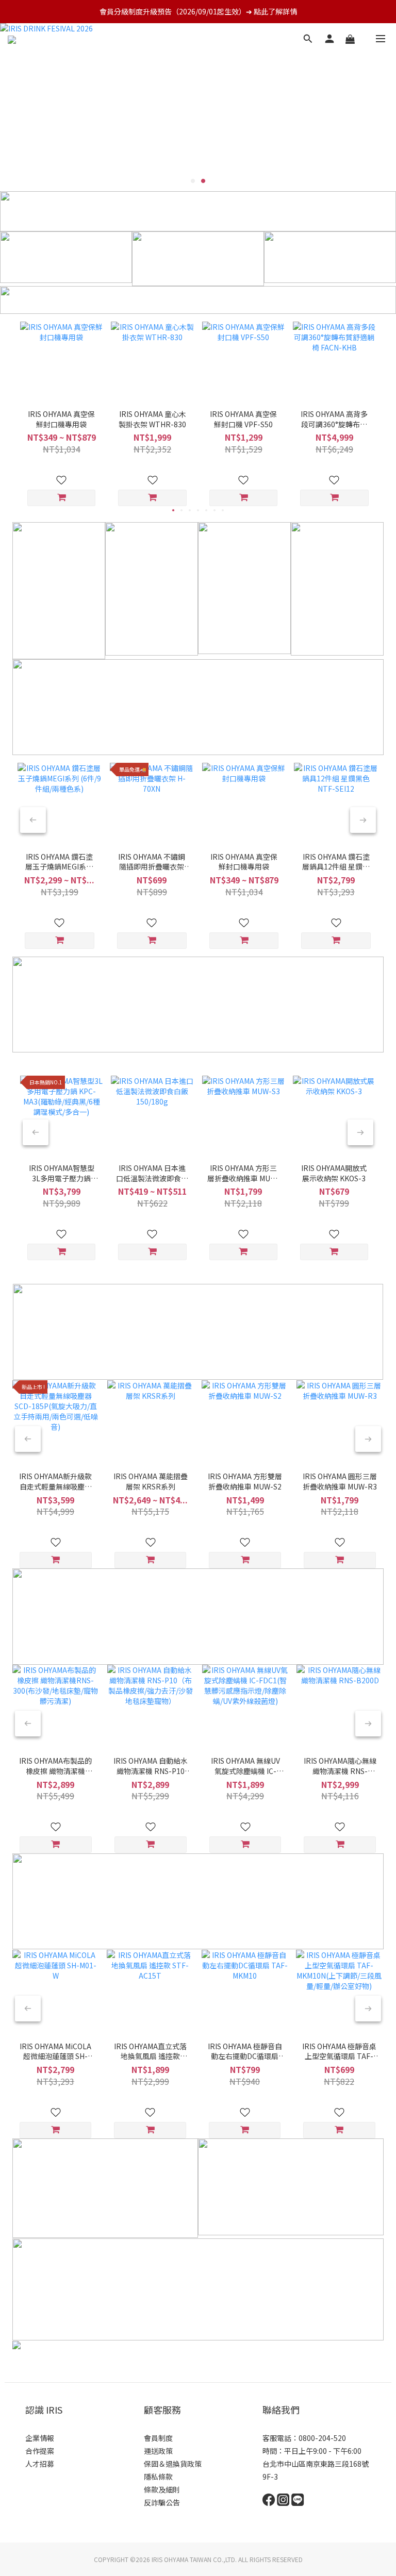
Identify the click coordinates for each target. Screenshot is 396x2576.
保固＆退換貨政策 (173, 2464)
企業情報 (40, 2438)
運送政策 (158, 2451)
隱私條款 (158, 2477)
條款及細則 (162, 2489)
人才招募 (40, 2464)
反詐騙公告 (162, 2502)
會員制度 (158, 2438)
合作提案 (40, 2451)
